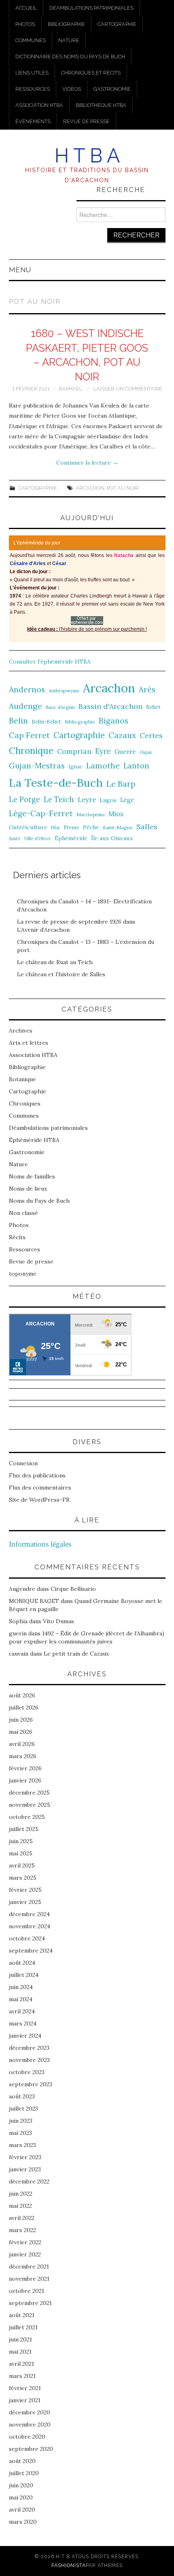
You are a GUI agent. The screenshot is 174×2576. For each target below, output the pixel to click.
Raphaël (70, 389)
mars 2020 (23, 2522)
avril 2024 (22, 2011)
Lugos (108, 800)
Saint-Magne (118, 827)
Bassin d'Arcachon (110, 706)
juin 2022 (21, 2194)
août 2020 (22, 2461)
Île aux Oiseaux (112, 838)
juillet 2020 (24, 2473)
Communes (31, 40)
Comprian (74, 751)
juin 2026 (21, 1720)
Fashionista (69, 2565)
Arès (147, 689)
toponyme (23, 1274)
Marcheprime (91, 815)
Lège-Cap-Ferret (41, 813)
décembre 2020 (30, 2412)
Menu (20, 270)
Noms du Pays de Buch (39, 1201)
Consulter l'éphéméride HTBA (50, 662)
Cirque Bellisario (73, 1589)
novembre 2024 (30, 1926)
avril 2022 (22, 2218)
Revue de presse (86, 121)
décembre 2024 (29, 1914)
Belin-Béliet (46, 722)
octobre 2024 (27, 1938)
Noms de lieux (28, 1189)
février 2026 (25, 1768)
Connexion (23, 1463)
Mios (116, 814)
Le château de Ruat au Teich (55, 962)
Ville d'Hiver (37, 838)
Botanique (22, 1079)
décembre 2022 (29, 2181)
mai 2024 (21, 1999)
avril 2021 (21, 2364)
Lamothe (103, 766)
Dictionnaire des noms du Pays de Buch (70, 57)
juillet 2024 (24, 1975)
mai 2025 (21, 1853)
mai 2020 (21, 2497)
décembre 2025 (29, 1793)
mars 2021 (22, 2376)
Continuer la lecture (87, 463)
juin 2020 (21, 2485)
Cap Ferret (29, 735)
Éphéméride (71, 838)
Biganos (114, 721)
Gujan (146, 752)
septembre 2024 (31, 1951)
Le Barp (121, 784)
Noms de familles (32, 1176)
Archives (21, 1031)
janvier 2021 (25, 2400)
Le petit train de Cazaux (76, 1654)
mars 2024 (23, 2023)
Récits (17, 1237)
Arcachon (90, 488)
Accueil (26, 8)
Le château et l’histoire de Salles (61, 974)
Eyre (103, 751)
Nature (69, 40)
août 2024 (22, 1963)
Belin (18, 720)
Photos (25, 24)
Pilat (55, 828)
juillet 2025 (24, 1829)
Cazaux (122, 735)
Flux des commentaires (40, 1488)
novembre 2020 (30, 2424)
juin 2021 (20, 2339)
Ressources (33, 89)
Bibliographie (66, 24)
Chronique (31, 750)
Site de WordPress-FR (39, 1500)
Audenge (25, 706)
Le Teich (59, 799)
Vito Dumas (58, 1621)
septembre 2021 (30, 2303)
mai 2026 (21, 1732)
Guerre (125, 752)
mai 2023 (20, 2133)
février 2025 (25, 1890)
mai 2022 (20, 2206)
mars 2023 (22, 2145)
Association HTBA (39, 105)
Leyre (87, 800)
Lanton (136, 766)
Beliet (153, 707)
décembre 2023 (29, 2048)
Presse (71, 827)
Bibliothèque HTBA (101, 105)
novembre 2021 (29, 2279)
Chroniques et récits (91, 73)
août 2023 (22, 2096)
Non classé (23, 1213)
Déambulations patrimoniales (91, 8)
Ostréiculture (28, 827)
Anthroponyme (64, 691)
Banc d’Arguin (60, 707)
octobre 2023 (27, 2072)
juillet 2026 (24, 1707)
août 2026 (22, 1695)
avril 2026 (22, 1744)
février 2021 (25, 2388)
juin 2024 (21, 1987)
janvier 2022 (25, 2254)
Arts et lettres (29, 1043)
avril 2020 (22, 2510)
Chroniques (25, 1103)
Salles (147, 827)
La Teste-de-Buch (56, 783)
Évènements (33, 121)
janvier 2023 (25, 2169)
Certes (151, 735)
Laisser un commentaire (128, 389)
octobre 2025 (27, 1817)
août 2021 (22, 2315)
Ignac (75, 766)
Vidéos (72, 89)
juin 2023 (21, 2121)
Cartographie (117, 24)
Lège (127, 800)
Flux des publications (37, 1475)
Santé (15, 839)
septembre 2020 (31, 2449)
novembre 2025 (30, 1805)
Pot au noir (123, 488)
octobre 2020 (27, 2437)
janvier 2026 (25, 1780)
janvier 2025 (25, 1902)
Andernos (27, 689)
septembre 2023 (31, 2084)
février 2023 (25, 2157)
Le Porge (24, 799)
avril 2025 (22, 1865)
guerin (18, 1633)
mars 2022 (22, 2230)
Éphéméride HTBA (34, 1140)
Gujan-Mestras (37, 766)
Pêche (91, 827)
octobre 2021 (27, 2291)
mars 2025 (23, 1878)
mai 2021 (20, 2352)
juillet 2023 (23, 2109)
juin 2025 (21, 1841)
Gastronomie (112, 89)
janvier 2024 (25, 2036)
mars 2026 (23, 1756)
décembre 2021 (29, 2267)
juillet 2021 (23, 2327)
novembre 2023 (29, 2060)
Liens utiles (32, 73)
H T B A (87, 156)
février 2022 (25, 2242)
